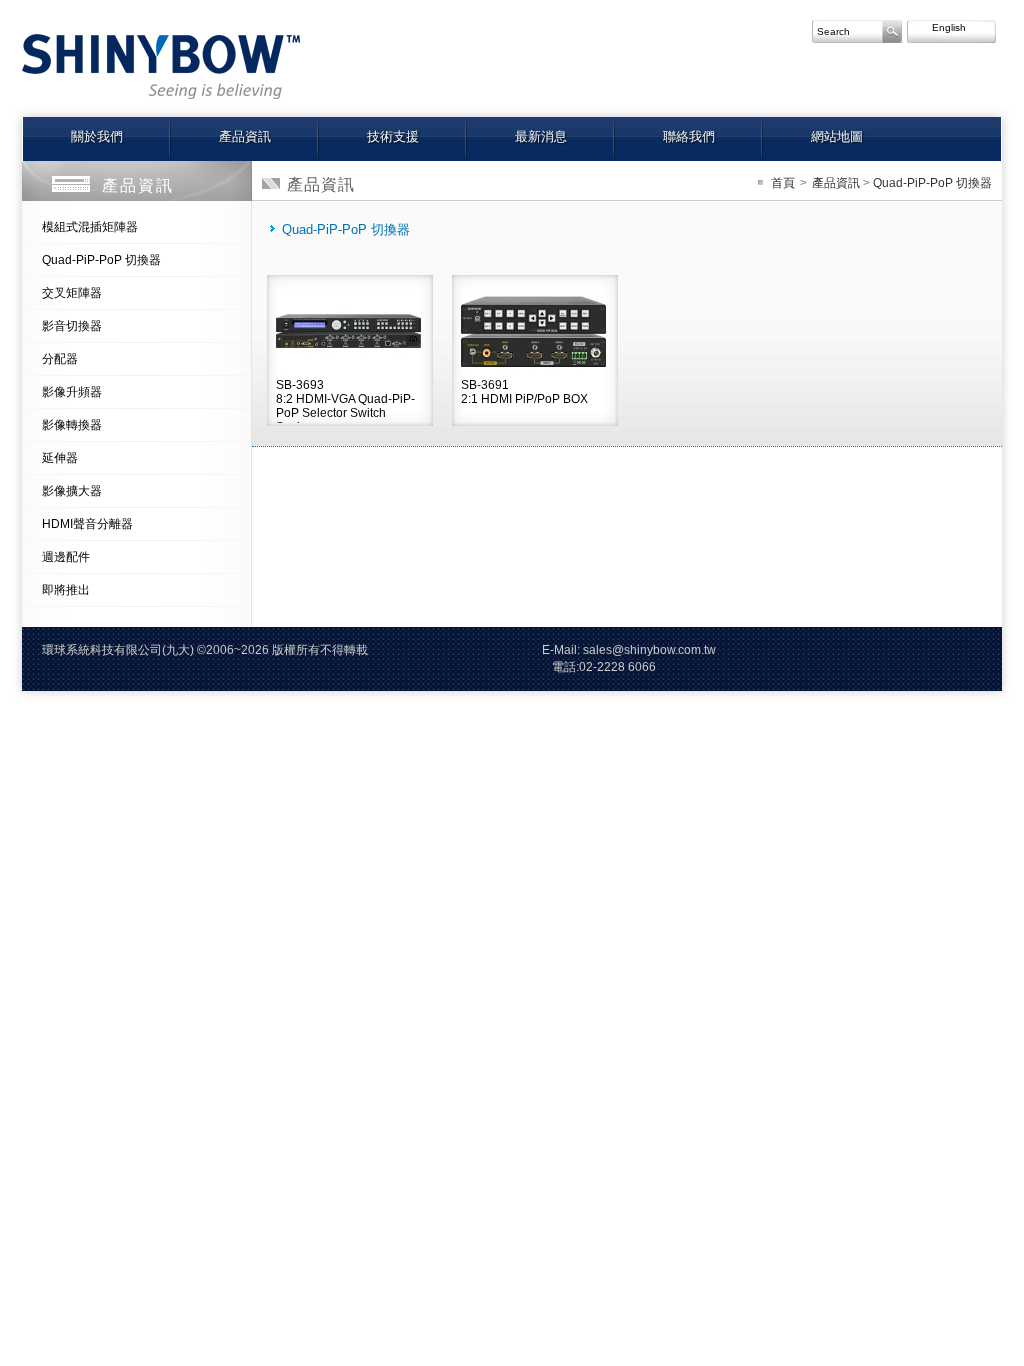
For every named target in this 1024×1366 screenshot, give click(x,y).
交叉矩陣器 (72, 293)
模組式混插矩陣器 (90, 227)
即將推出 (66, 590)
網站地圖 (837, 136)
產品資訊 (245, 136)
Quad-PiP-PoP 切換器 (101, 260)
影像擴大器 (72, 491)
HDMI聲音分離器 (87, 524)
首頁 (783, 183)
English (940, 27)
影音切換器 (72, 326)
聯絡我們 (689, 136)
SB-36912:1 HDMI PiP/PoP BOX (524, 392)
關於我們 (97, 136)
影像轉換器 (72, 425)
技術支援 (393, 136)
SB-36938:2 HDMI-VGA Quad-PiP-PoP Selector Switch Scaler (345, 400)
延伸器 (60, 458)
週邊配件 (66, 557)
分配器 (60, 359)
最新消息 (541, 136)
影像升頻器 (72, 392)
